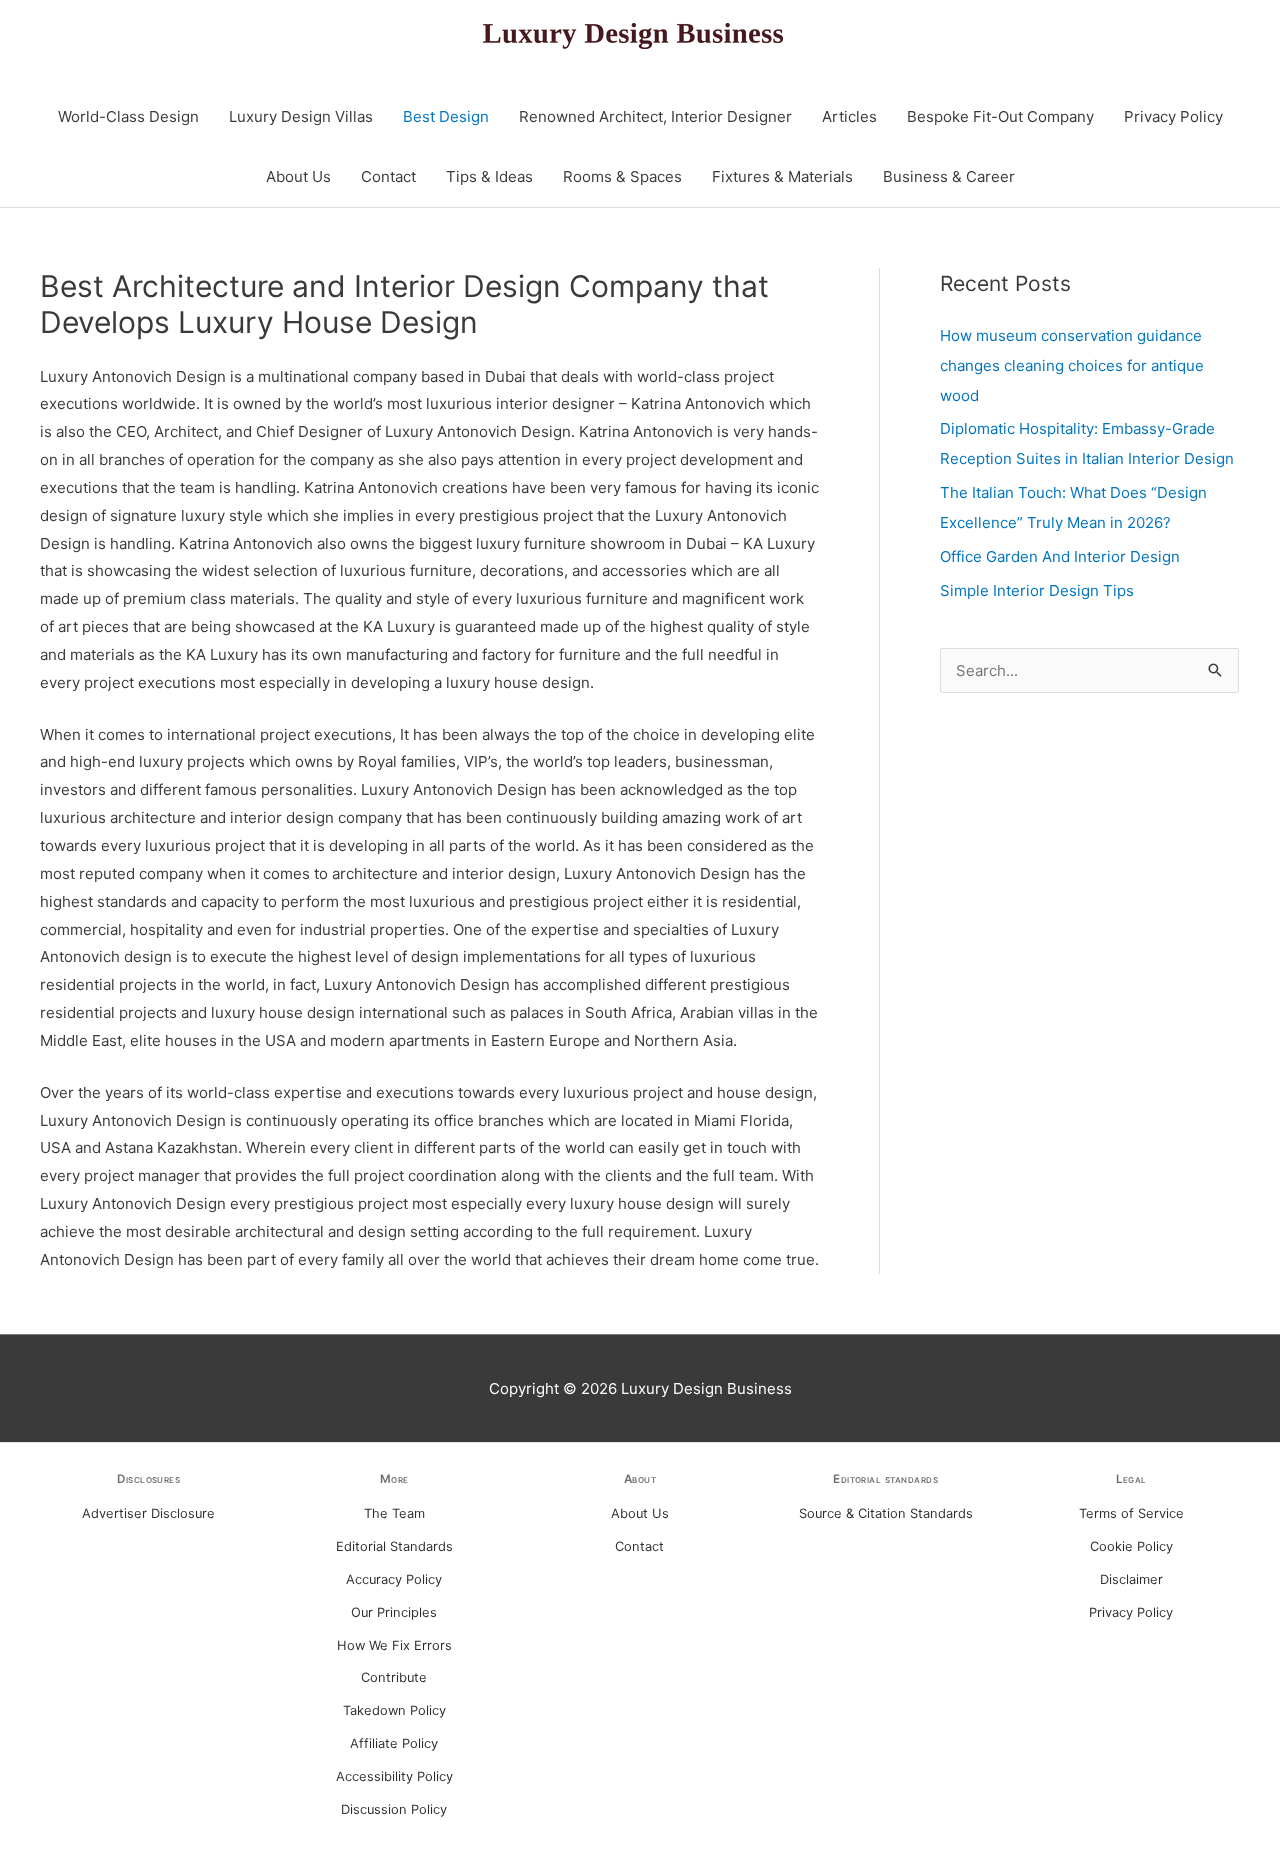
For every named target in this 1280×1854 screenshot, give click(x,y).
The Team (394, 1513)
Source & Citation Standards (886, 1513)
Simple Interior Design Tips (1037, 590)
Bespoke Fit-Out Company (1000, 116)
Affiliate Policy (394, 1743)
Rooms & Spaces (622, 176)
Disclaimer (1131, 1579)
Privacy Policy (1173, 116)
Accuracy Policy (394, 1579)
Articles (849, 116)
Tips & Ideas (489, 176)
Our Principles (394, 1612)
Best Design (446, 116)
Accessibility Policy (394, 1776)
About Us (298, 176)
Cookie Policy (1131, 1546)
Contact (388, 176)
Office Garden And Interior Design (1060, 556)
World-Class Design (128, 116)
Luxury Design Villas (301, 116)
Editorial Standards (394, 1546)
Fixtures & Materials (782, 176)
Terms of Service (1131, 1513)
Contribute (394, 1677)
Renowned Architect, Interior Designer (655, 116)
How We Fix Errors (394, 1645)
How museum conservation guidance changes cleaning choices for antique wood (1072, 365)
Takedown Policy (394, 1710)
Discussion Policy (394, 1809)
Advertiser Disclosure (148, 1513)
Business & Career (949, 176)
